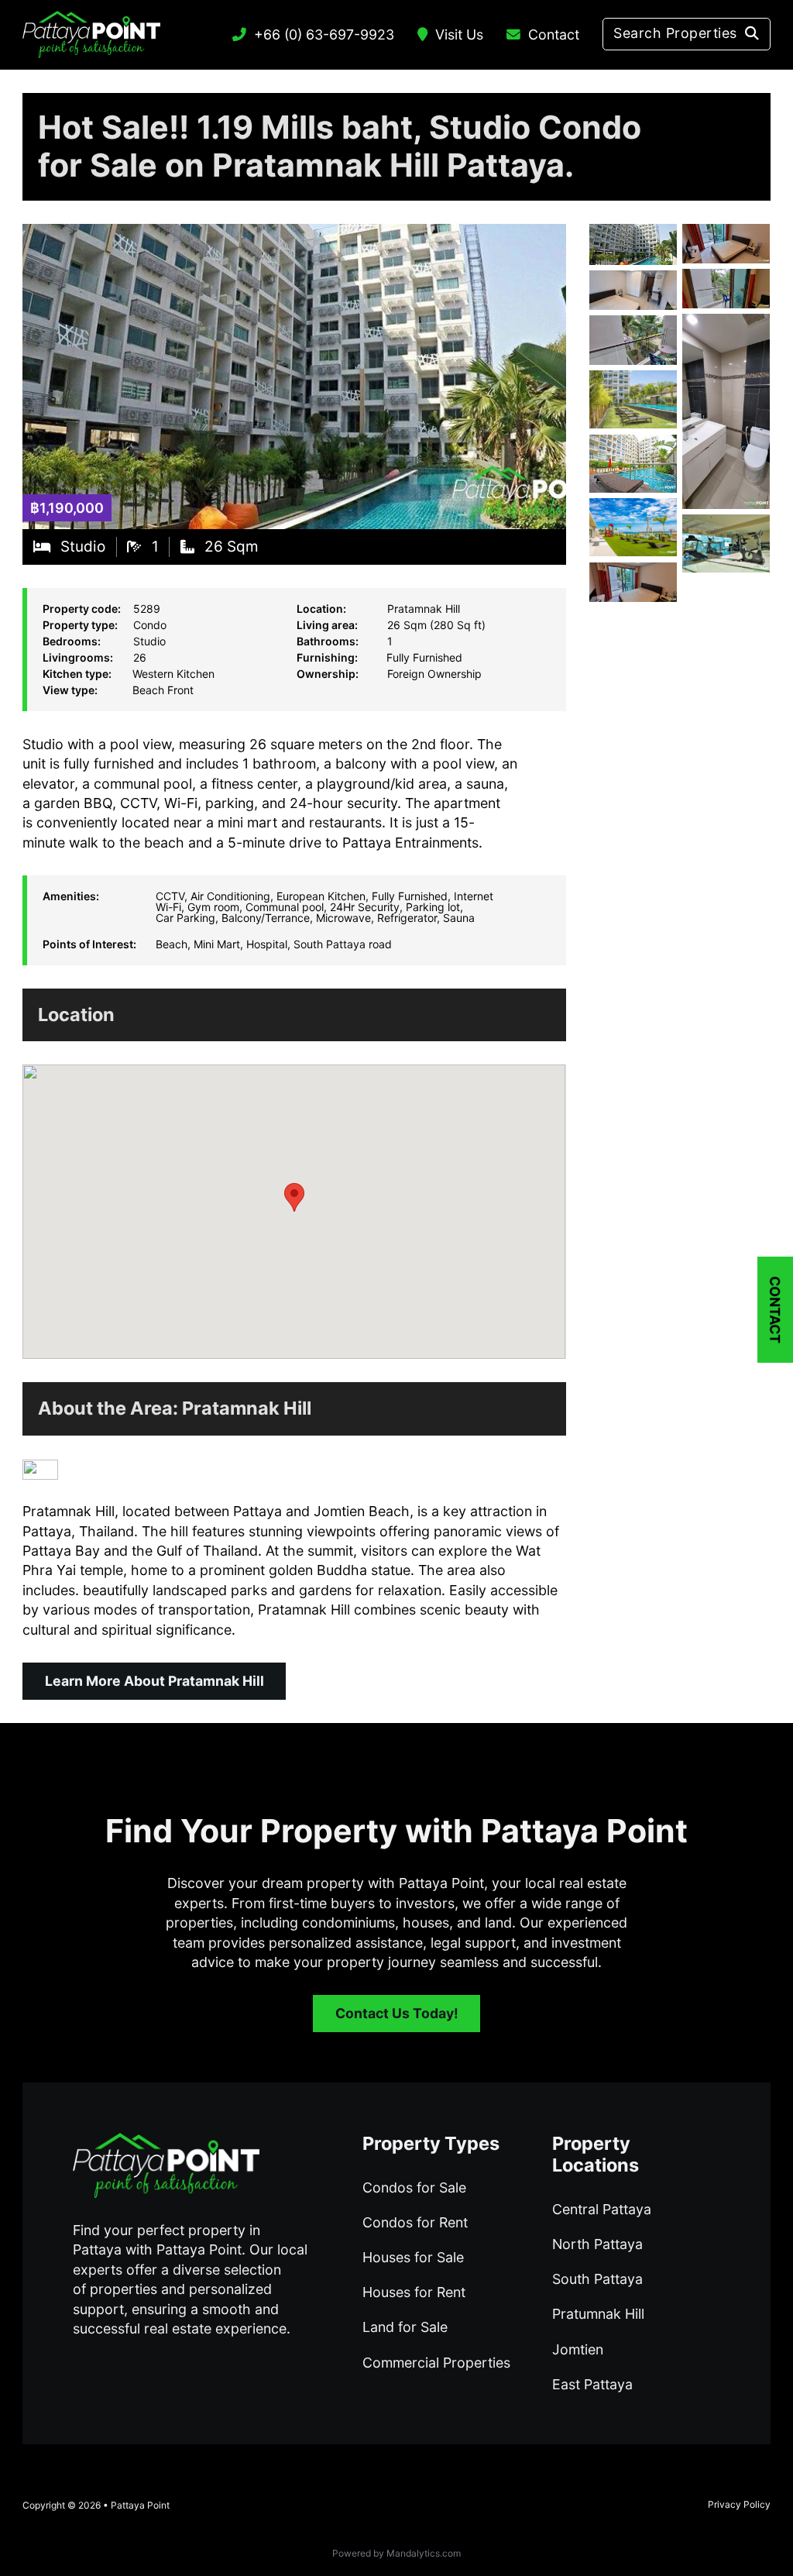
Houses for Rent (414, 2292)
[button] (294, 1197)
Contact (554, 34)
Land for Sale (405, 2327)
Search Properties (675, 33)
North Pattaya (597, 2244)
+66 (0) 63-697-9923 (324, 34)
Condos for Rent (415, 2222)
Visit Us (459, 34)
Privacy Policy (739, 2504)
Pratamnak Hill (247, 1408)
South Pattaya (597, 2279)
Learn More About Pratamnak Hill (154, 1681)
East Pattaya (592, 2384)
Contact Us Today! (397, 2013)
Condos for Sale (414, 2187)
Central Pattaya (602, 2209)
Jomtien (578, 2349)
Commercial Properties (436, 2363)
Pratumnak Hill (598, 2314)
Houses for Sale (413, 2257)
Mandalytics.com (424, 2553)
